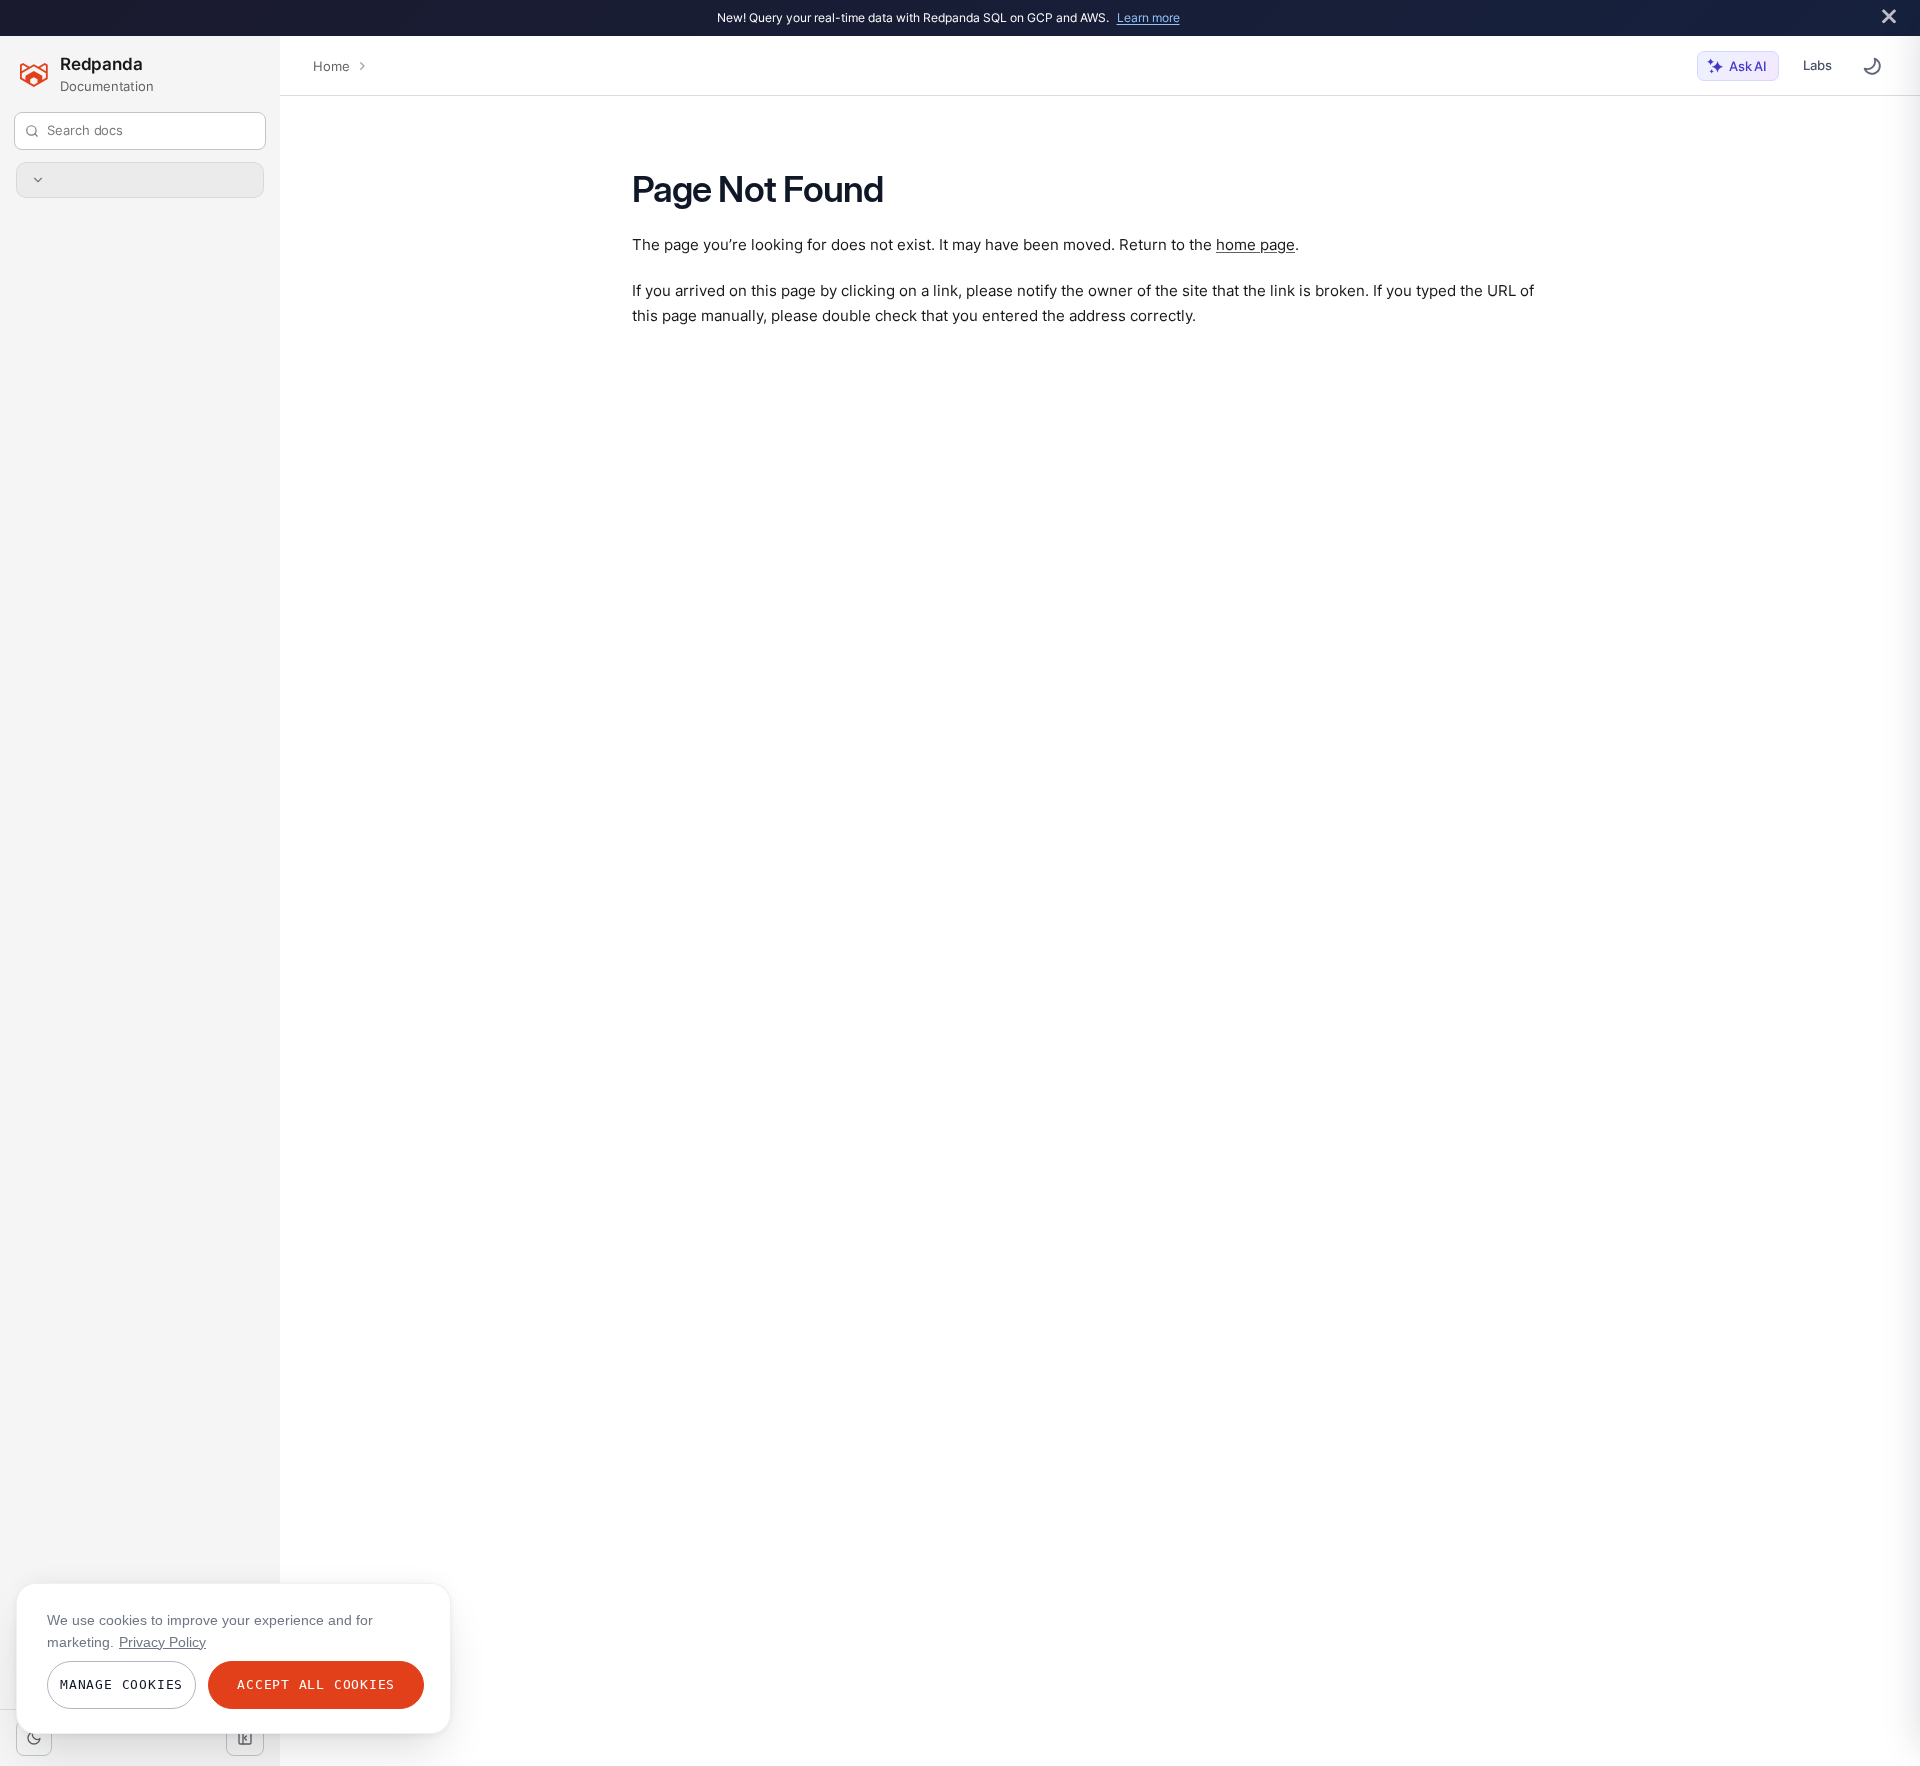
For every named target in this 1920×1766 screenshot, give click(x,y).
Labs (1817, 65)
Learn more (1148, 17)
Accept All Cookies (316, 1684)
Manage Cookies (121, 1684)
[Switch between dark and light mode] (1872, 66)
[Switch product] (140, 180)
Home (331, 66)
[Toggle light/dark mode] (34, 1738)
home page (1255, 243)
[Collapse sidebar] (245, 1738)
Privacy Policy (162, 1642)
